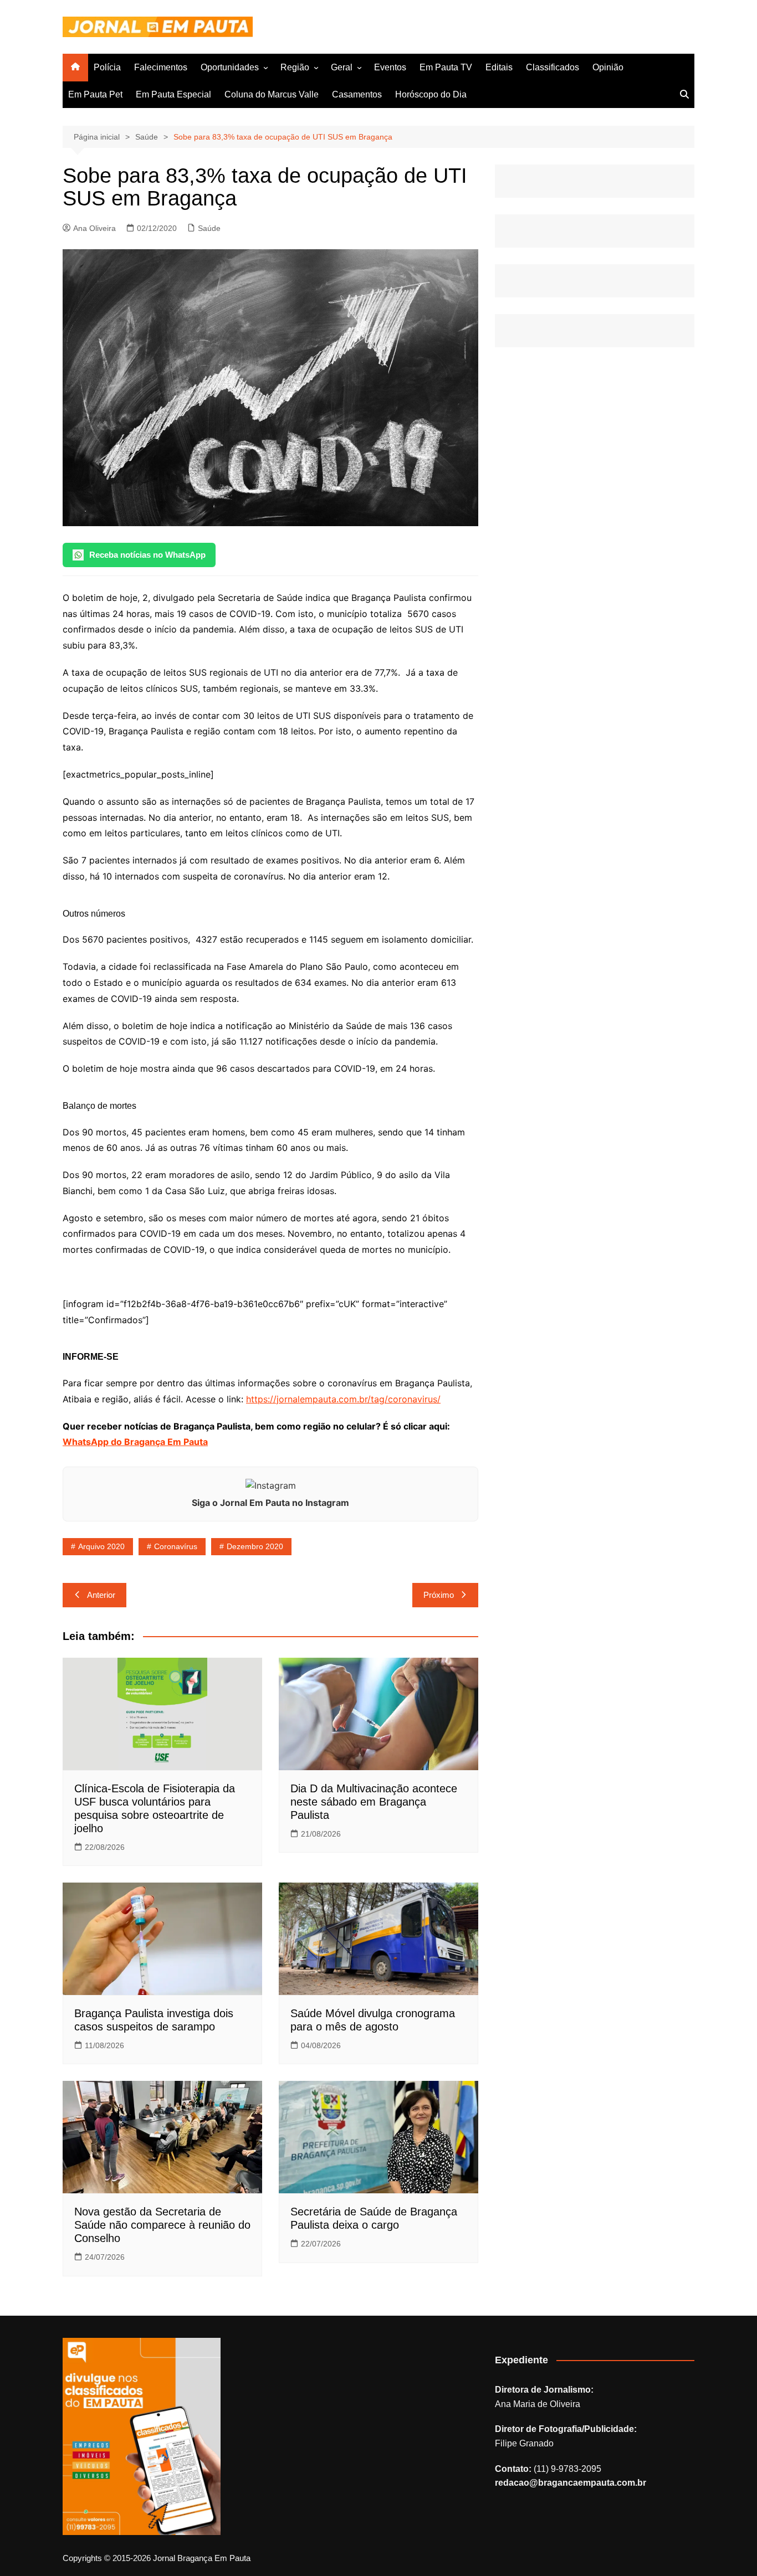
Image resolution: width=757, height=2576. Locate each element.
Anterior (101, 1595)
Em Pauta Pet (95, 94)
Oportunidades (230, 67)
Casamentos (357, 94)
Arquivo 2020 (101, 1546)
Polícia (107, 67)
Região (295, 67)
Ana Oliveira (94, 228)
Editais (499, 67)
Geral (342, 67)
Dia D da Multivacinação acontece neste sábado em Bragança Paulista (374, 1802)
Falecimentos (161, 67)
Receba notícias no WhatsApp (147, 555)
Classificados (553, 67)
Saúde (209, 228)
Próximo (439, 1595)
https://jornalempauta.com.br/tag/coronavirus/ (343, 1399)
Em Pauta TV (446, 67)
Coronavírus (176, 1546)
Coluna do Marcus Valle (272, 94)
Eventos (390, 67)
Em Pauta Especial (173, 94)
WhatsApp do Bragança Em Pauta (135, 1442)
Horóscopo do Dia (431, 94)
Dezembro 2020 (255, 1546)
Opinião (608, 67)
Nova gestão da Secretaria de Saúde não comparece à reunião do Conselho (162, 2225)
